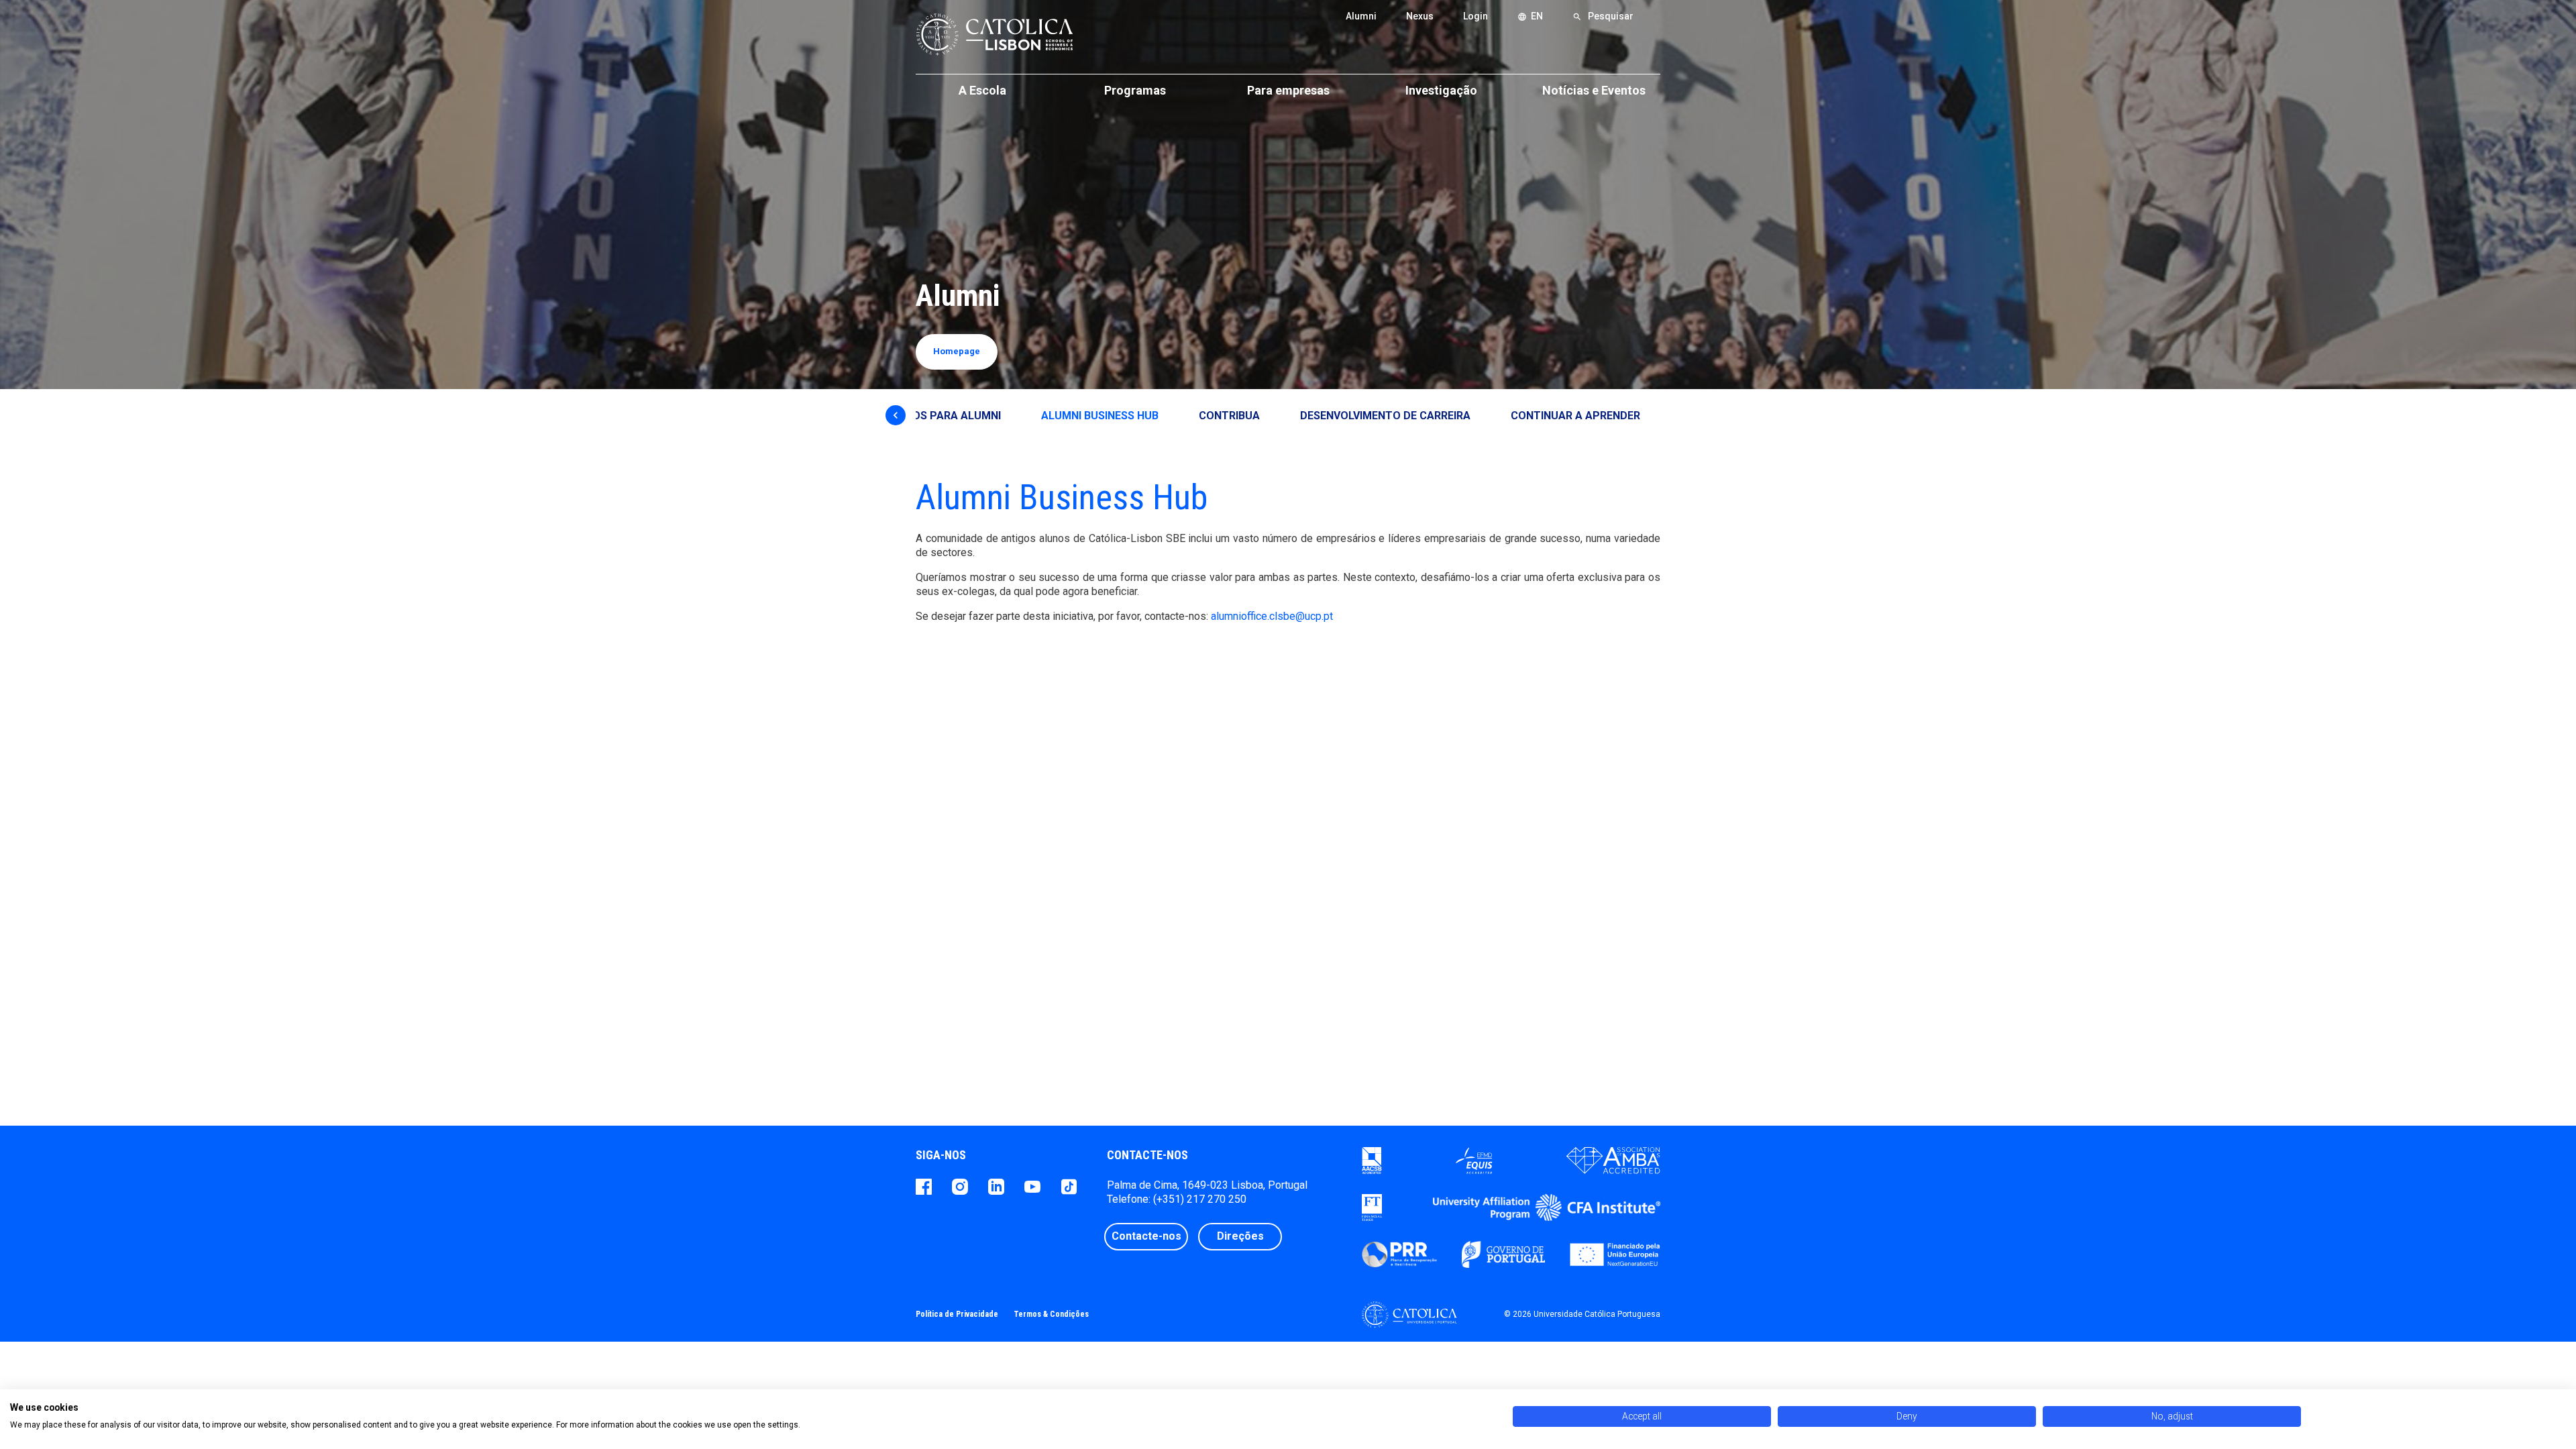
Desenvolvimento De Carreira (1385, 416)
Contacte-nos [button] (1146, 1236)
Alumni (1361, 16)
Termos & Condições (1051, 1314)
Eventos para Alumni (940, 416)
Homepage (957, 351)
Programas (1135, 90)
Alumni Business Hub (1100, 416)
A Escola (982, 90)
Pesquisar (1603, 16)
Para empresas (1288, 90)
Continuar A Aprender (1575, 416)
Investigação (1441, 90)
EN (1530, 16)
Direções (1240, 1236)
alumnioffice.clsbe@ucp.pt (1272, 616)
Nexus (1420, 16)
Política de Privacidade (957, 1314)
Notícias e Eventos (1594, 90)
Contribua (1229, 416)
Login (1475, 16)
